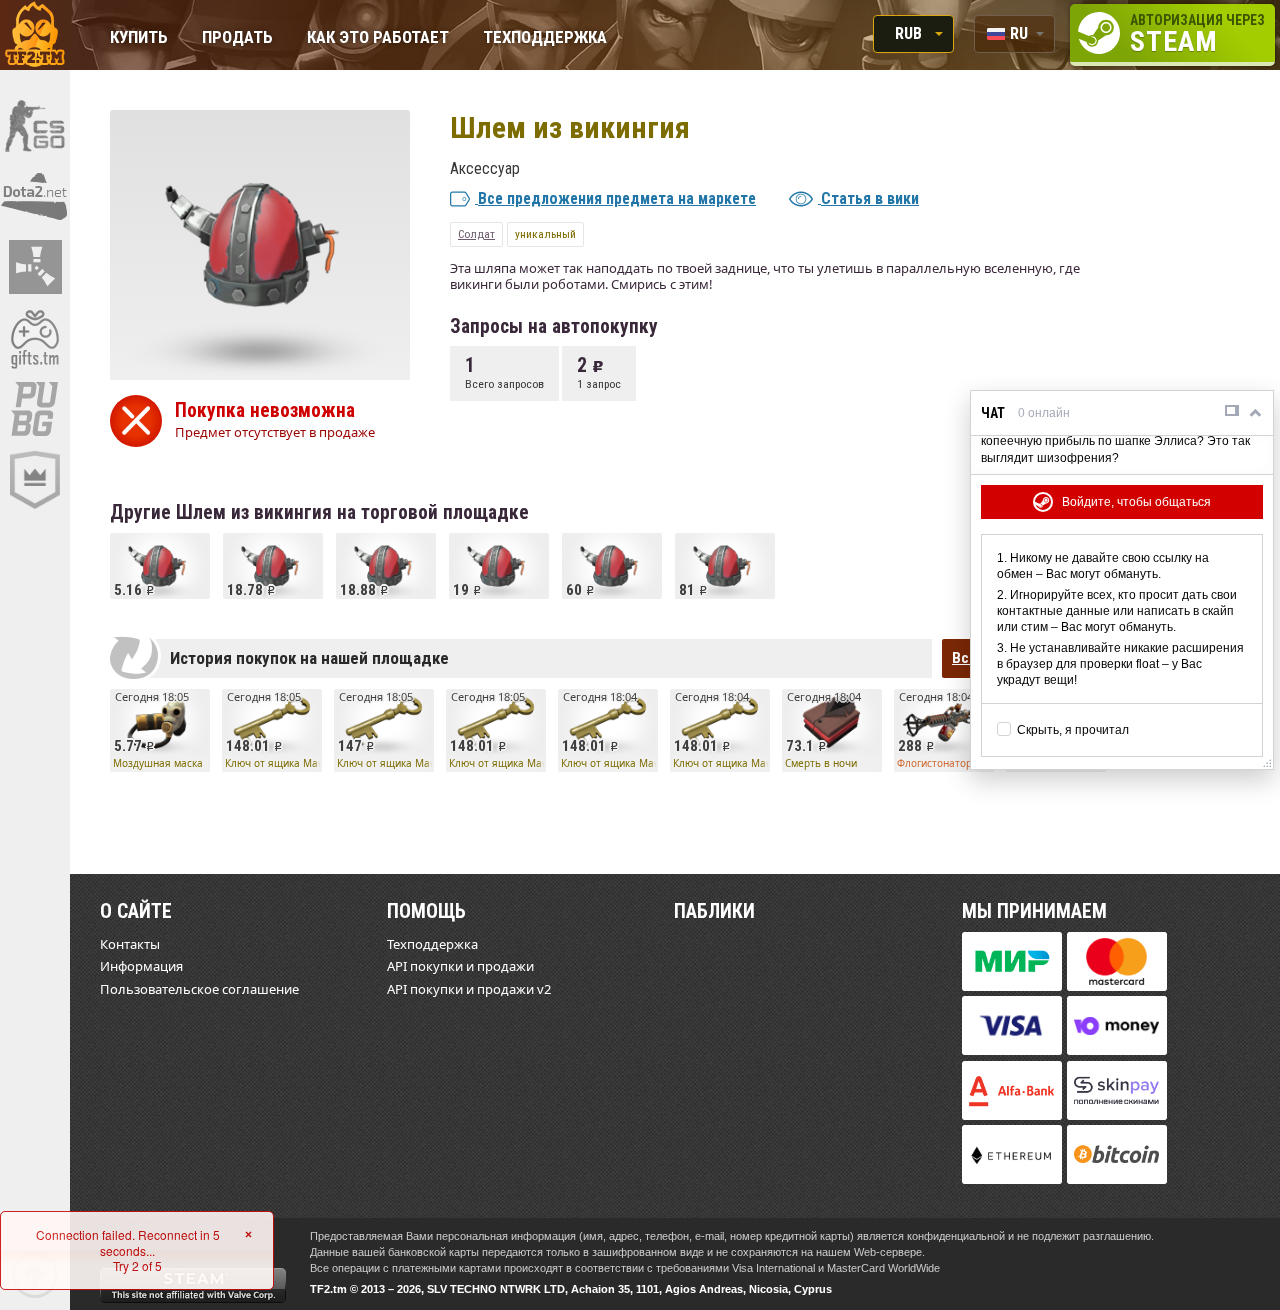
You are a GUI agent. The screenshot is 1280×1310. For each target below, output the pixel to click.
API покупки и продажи (460, 966)
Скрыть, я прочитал (1073, 730)
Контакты (130, 944)
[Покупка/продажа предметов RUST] (35, 267)
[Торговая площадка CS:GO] (35, 125)
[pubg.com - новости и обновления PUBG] (35, 409)
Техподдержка (545, 38)
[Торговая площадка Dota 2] (35, 196)
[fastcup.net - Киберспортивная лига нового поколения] (35, 480)
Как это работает (378, 38)
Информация (141, 966)
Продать (237, 38)
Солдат (476, 234)
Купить (139, 38)
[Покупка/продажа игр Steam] (35, 338)
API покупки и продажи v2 (469, 989)
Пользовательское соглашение (199, 989)
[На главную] (35, 35)
